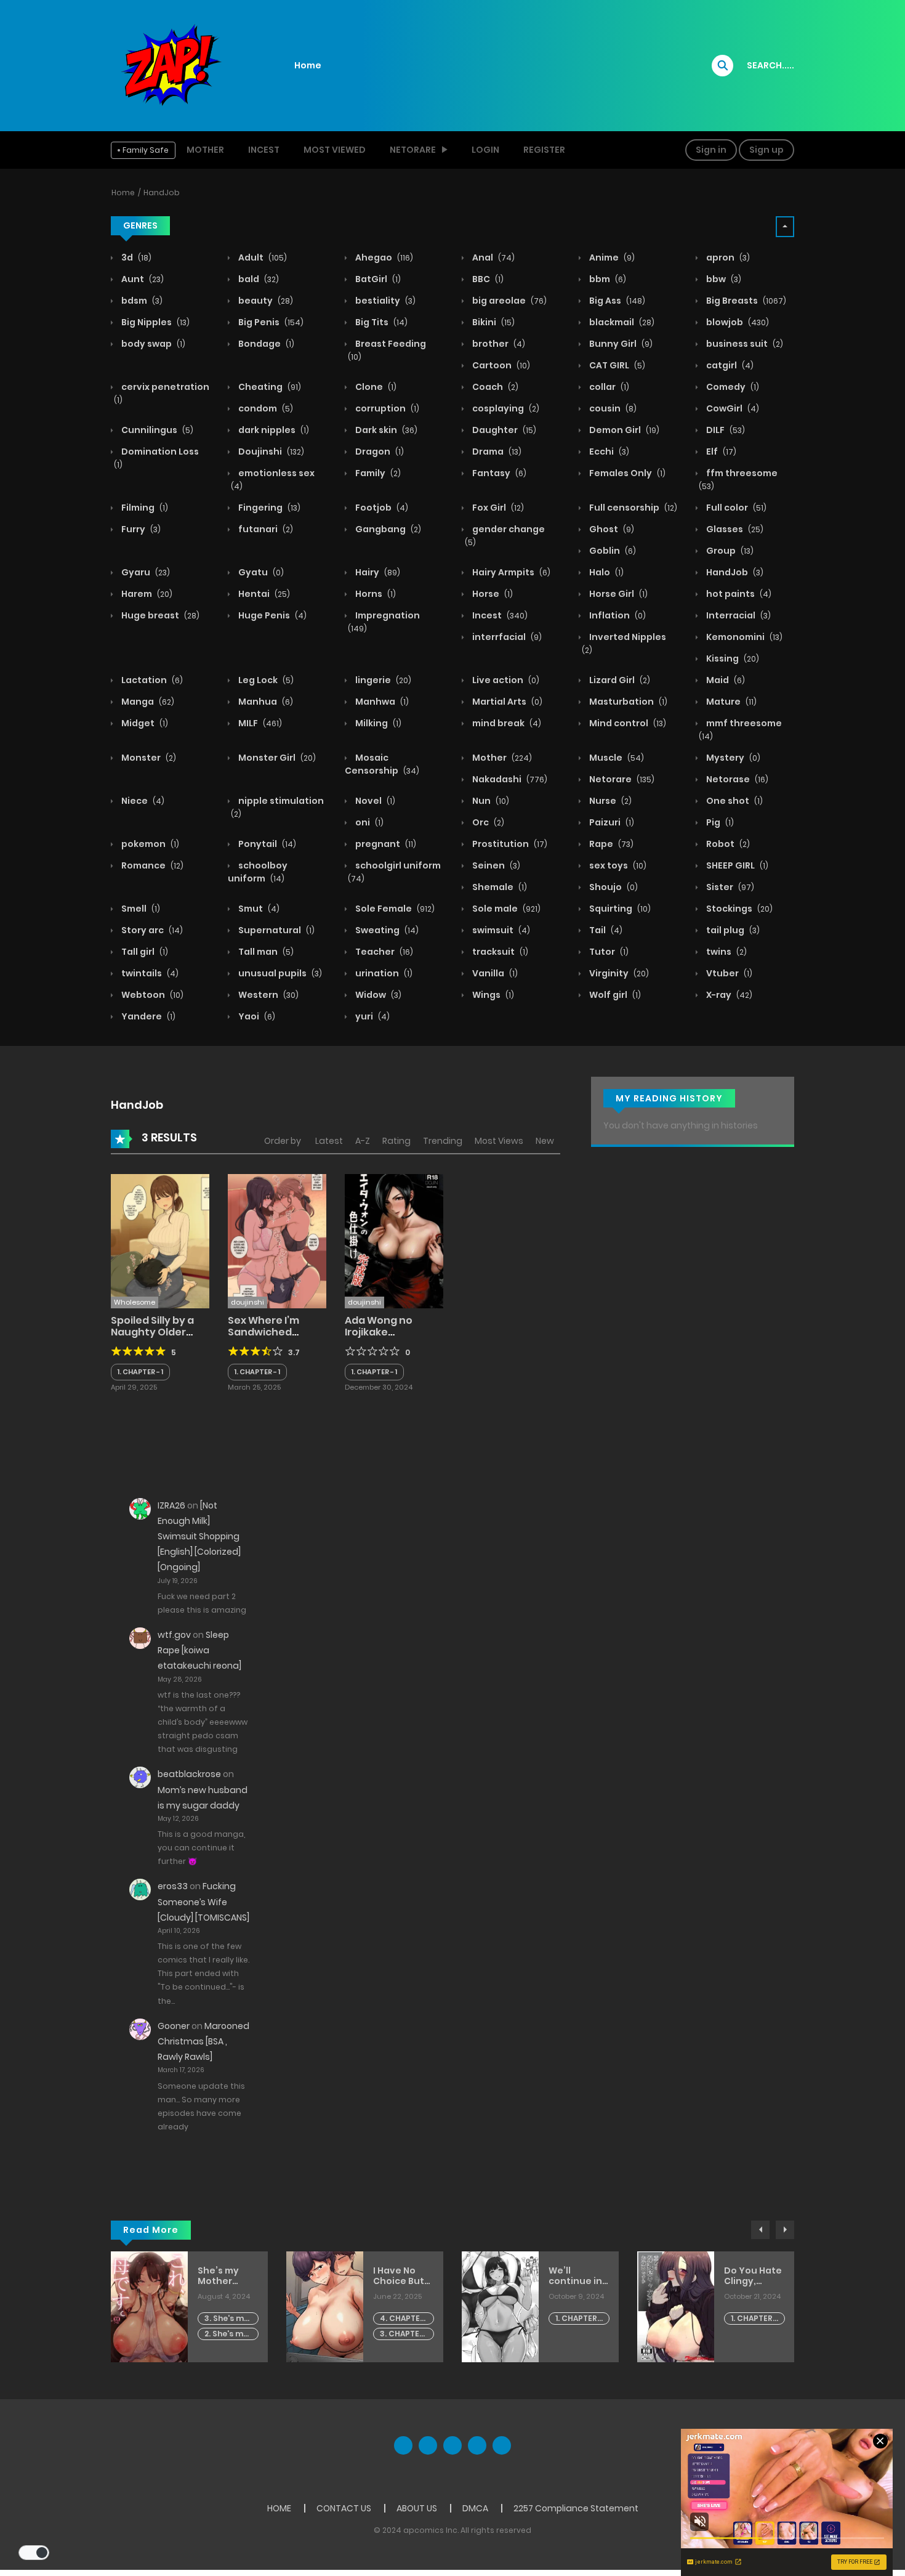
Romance (151, 865)
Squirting (619, 909)
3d (135, 257)
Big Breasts (745, 301)
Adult (262, 257)
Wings (492, 995)
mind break (506, 723)
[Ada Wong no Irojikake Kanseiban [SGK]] (394, 1241)
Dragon (379, 452)
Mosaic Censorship (382, 764)
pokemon (149, 844)
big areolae (509, 301)
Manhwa (381, 702)
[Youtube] (452, 2445)
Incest (264, 150)
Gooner (174, 2026)
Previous (760, 2230)
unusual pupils (279, 973)
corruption (386, 408)
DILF (725, 430)
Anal (493, 257)
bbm (607, 279)
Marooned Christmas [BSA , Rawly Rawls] (203, 2041)
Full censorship (632, 508)
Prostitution (509, 844)
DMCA (475, 2508)
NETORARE (413, 150)
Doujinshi (270, 452)
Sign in (711, 150)
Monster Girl (276, 758)
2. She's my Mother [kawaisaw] (227, 2334)
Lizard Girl (619, 680)
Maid (725, 680)
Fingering (268, 508)
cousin (612, 408)
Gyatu (260, 572)
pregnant (385, 844)
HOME (279, 2508)
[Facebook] (403, 2445)
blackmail (621, 322)
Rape (610, 844)
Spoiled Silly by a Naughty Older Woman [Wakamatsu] (152, 1338)
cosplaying (505, 408)
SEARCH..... (770, 65)
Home (308, 65)
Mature (730, 702)
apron (727, 257)
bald (258, 279)
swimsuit (500, 930)
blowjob (737, 322)
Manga (147, 702)
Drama (496, 452)
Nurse (609, 801)
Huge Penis (271, 615)
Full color (735, 508)
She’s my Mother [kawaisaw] (224, 2276)
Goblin (612, 551)
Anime (611, 257)
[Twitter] (428, 2445)
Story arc (151, 930)
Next (785, 2230)
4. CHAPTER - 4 (402, 2319)
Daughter (503, 430)
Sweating (386, 930)
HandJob (162, 192)
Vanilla (494, 973)
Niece (142, 801)
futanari (265, 529)
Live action (505, 680)
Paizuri (611, 822)
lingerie (382, 680)
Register (544, 150)
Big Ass (616, 301)
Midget (144, 723)
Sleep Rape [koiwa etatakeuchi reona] (199, 1650)
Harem (146, 594)
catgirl (729, 365)
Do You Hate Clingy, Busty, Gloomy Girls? (753, 2276)
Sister (729, 887)
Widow (377, 995)
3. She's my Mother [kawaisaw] (227, 2319)
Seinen (495, 865)
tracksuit (499, 952)
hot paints (738, 594)
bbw (723, 279)
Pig (719, 822)
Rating (396, 1141)
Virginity (618, 973)
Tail (605, 930)
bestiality (384, 301)
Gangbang (387, 529)
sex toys (617, 865)
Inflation (617, 615)
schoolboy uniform (258, 872)
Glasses (734, 529)
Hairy (377, 572)
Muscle (616, 758)
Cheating (269, 387)
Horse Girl (617, 594)
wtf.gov (174, 1635)
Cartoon (500, 365)
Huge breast (159, 615)
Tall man (265, 952)
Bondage (265, 344)
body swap (152, 344)
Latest (329, 1141)
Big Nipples (155, 322)
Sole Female (394, 909)
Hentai (263, 594)
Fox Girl (497, 508)
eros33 (173, 1886)
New (545, 1141)
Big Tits (380, 322)
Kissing (732, 658)
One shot (734, 801)
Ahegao (383, 257)
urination (383, 973)
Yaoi (256, 1016)
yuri (372, 1016)
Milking (377, 723)
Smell (140, 909)
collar (608, 387)
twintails (149, 973)
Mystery (732, 758)
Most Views (499, 1141)
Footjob (381, 508)
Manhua (265, 702)
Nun (490, 801)
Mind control (627, 723)
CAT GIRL (616, 365)
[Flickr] (477, 2445)
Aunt (142, 279)
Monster (148, 758)
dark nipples (273, 430)
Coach (494, 387)
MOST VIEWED (335, 150)
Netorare (621, 779)
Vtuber (728, 973)
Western (267, 995)
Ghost (611, 529)
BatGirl (377, 279)
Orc (487, 822)
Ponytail (266, 844)
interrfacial (506, 637)
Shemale (499, 887)
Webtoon (151, 995)
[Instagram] (502, 2445)
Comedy (732, 387)
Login (485, 150)
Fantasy (498, 473)
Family (377, 473)
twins (726, 952)
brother (498, 344)
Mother (205, 150)
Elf (720, 452)
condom (265, 408)
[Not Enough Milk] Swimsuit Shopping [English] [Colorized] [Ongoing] (199, 1537)
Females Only (626, 473)
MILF (259, 723)
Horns (375, 594)
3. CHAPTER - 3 (402, 2334)
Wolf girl (614, 995)
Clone (375, 387)
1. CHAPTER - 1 (140, 1372)
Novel (374, 801)
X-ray (728, 995)
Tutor (608, 952)
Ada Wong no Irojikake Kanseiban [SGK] (387, 1332)
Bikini (493, 322)
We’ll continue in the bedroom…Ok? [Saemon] (575, 2276)
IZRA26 (171, 1505)
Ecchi (608, 452)
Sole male (505, 909)
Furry (140, 529)
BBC (487, 279)
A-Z (363, 1141)
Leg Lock (265, 680)
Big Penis (270, 322)
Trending (443, 1141)
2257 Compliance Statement (576, 2508)
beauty (265, 301)
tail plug (732, 930)
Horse (492, 594)
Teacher (383, 952)
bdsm (141, 301)
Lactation (151, 680)
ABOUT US (417, 2508)
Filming (144, 508)
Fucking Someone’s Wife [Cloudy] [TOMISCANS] (203, 1902)
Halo (605, 572)
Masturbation (627, 702)
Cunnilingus (156, 430)
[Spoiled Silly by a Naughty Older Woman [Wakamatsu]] (160, 1241)
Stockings (738, 909)
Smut (258, 909)
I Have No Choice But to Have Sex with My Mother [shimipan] (400, 2276)
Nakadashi (509, 779)
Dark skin (385, 430)
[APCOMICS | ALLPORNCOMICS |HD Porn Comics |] (169, 65)
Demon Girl (623, 430)
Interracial (738, 615)
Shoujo (613, 887)
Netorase (736, 779)
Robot (727, 844)
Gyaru (145, 572)
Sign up (766, 150)
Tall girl (144, 952)
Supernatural (276, 930)
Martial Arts (506, 702)
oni (368, 822)
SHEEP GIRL (736, 865)
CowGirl (732, 408)
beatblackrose (189, 1774)
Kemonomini (743, 637)
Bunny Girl (620, 344)
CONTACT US (344, 2508)
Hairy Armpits (510, 572)
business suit (744, 344)
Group (729, 551)
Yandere (147, 1016)
